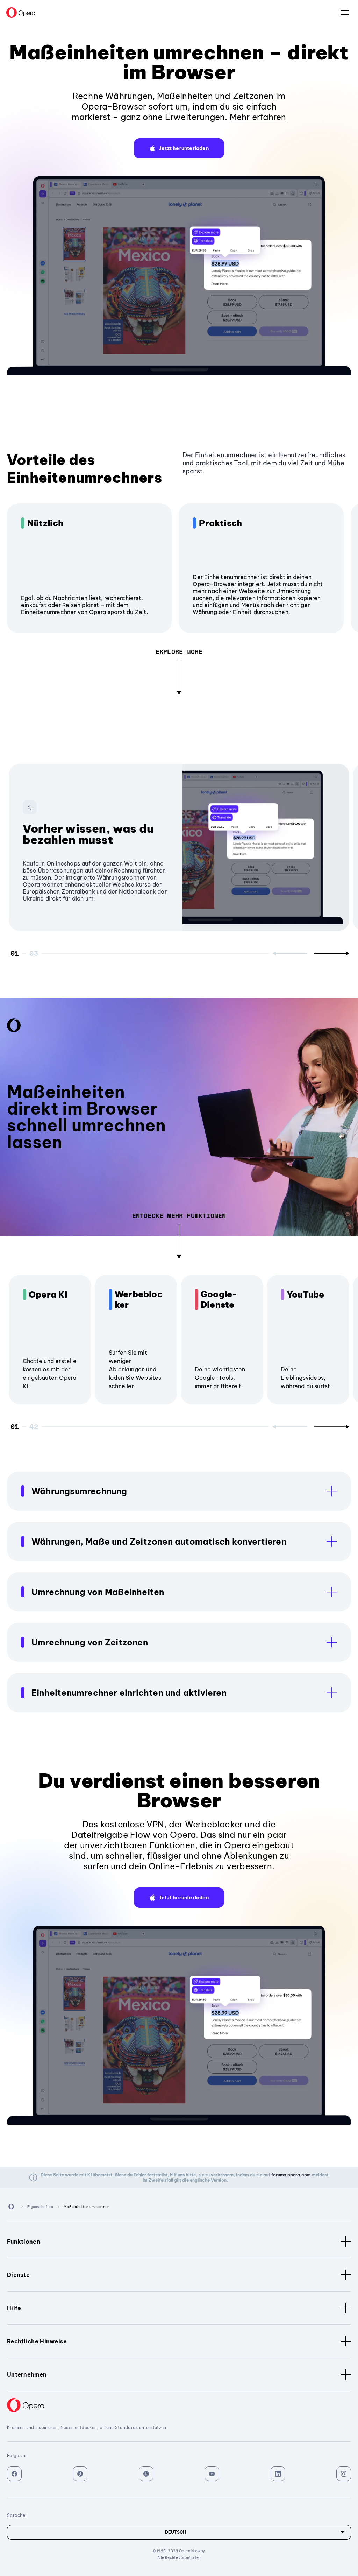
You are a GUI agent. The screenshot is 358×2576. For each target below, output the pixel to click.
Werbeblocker (139, 1299)
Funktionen (24, 2242)
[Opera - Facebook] (14, 2474)
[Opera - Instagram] (344, 2474)
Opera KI (48, 1294)
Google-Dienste (219, 1299)
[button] (179, 148)
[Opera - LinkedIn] (278, 2474)
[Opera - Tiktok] (80, 2474)
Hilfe (14, 2308)
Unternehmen (27, 2374)
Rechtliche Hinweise (37, 2341)
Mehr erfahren (258, 117)
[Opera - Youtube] (212, 2474)
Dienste (18, 2275)
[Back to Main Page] (21, 13)
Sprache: (345, 13)
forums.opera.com (291, 2175)
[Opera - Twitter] (146, 2474)
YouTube (305, 1294)
